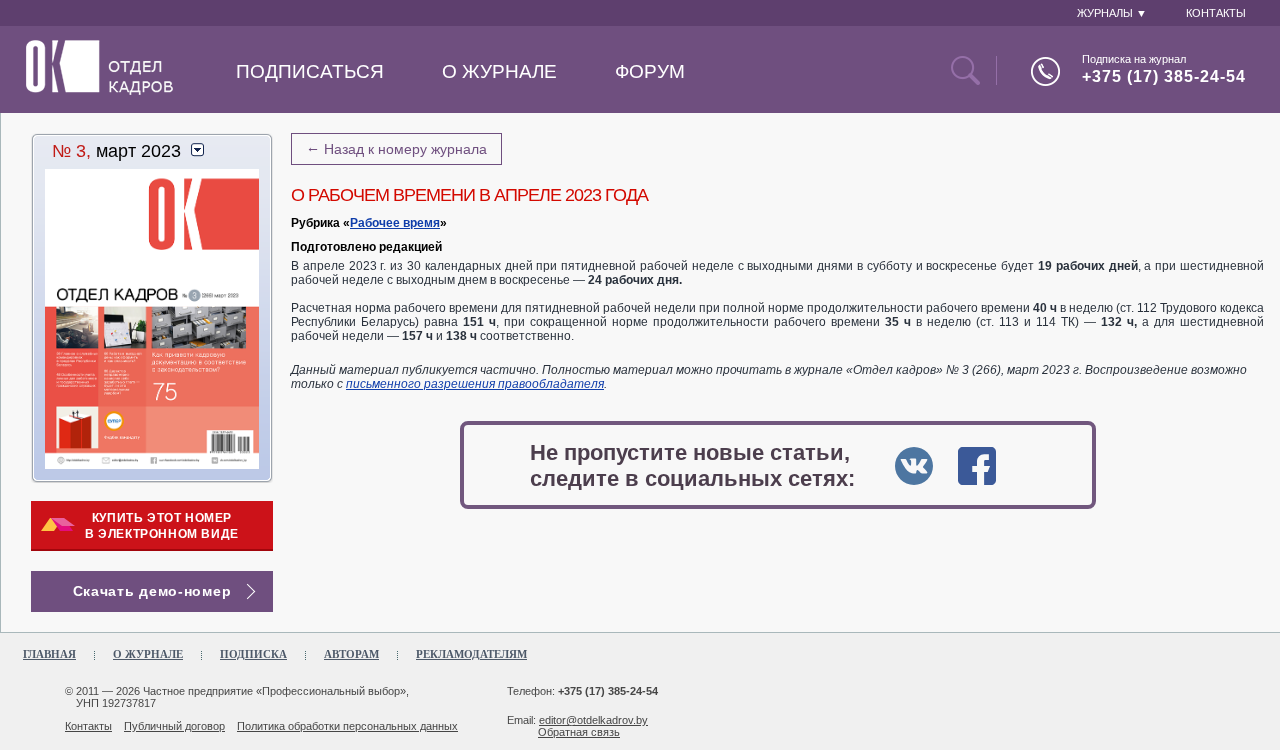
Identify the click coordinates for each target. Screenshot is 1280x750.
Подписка (253, 654)
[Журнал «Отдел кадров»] (99, 91)
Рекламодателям (471, 654)
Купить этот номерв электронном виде (162, 526)
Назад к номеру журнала (396, 148)
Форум (650, 71)
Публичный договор (174, 726)
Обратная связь (579, 732)
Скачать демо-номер (152, 591)
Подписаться (310, 71)
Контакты (88, 726)
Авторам (351, 654)
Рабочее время (395, 223)
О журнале (499, 71)
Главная (49, 654)
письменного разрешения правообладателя (475, 384)
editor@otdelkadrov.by (593, 720)
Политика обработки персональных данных (347, 726)
